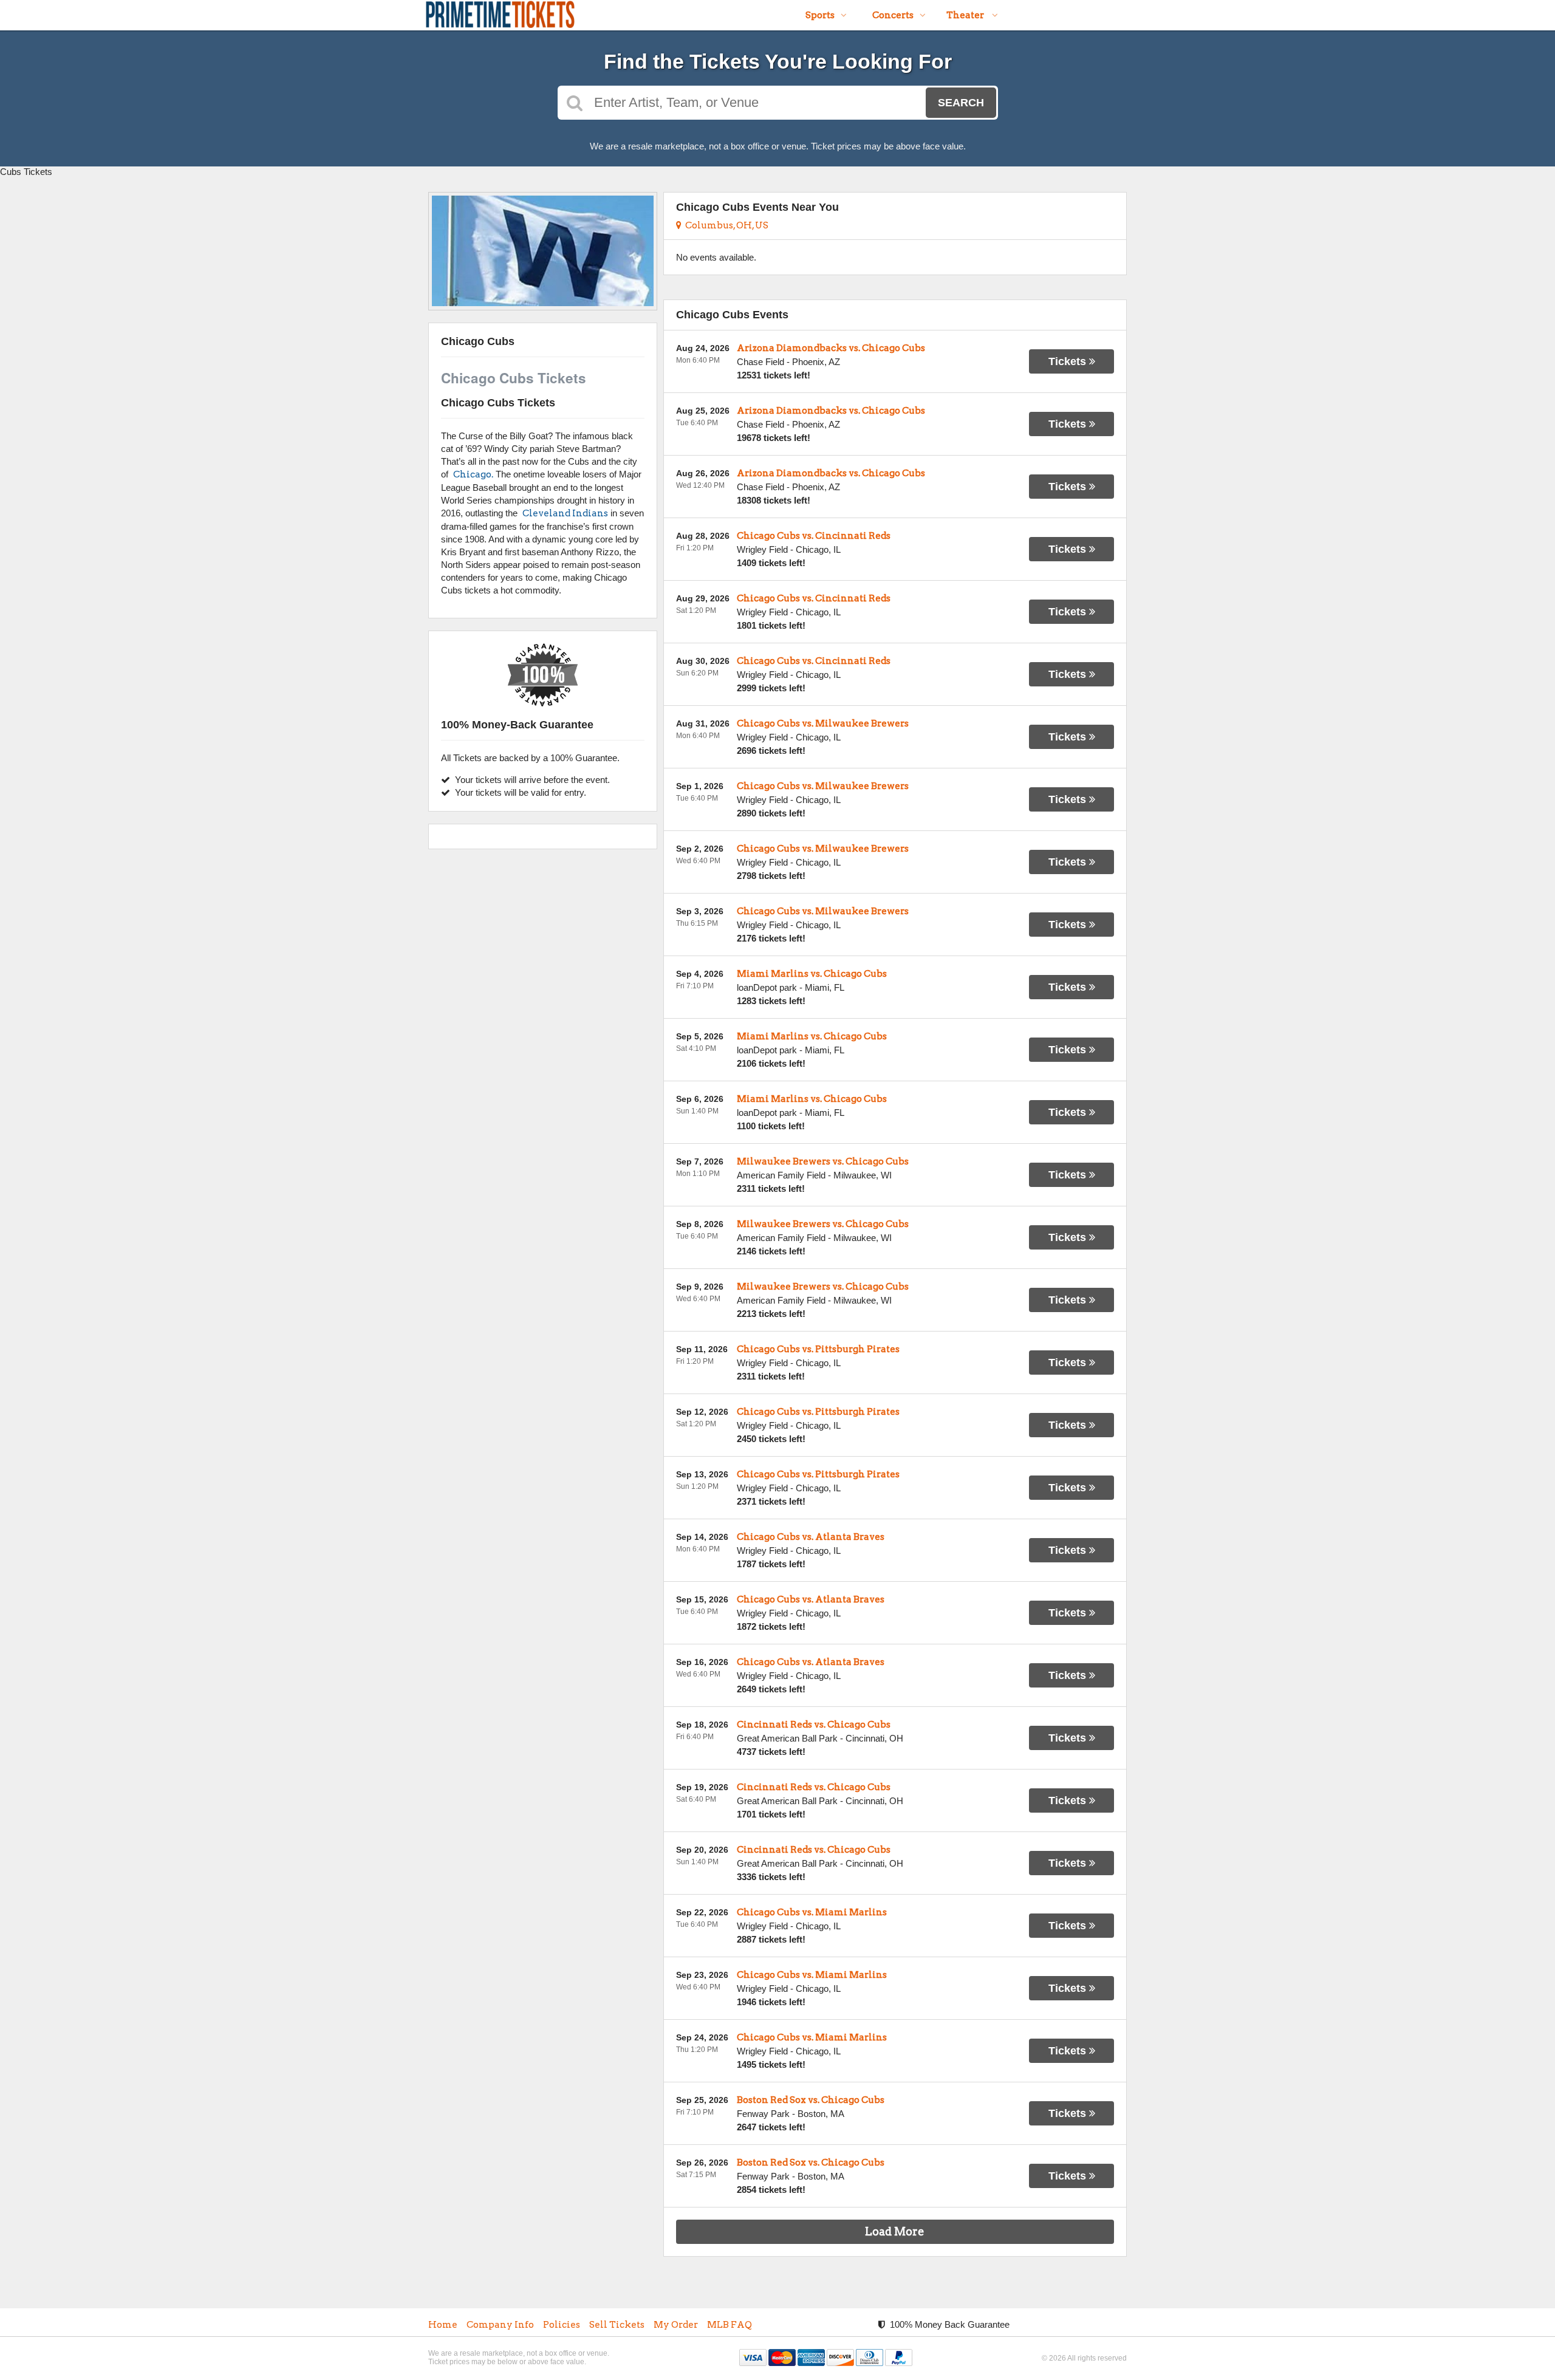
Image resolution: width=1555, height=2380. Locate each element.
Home (443, 2325)
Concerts (893, 15)
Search (961, 103)
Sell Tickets (617, 2325)
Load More (895, 2231)
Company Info (500, 2325)
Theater (966, 15)
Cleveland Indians (565, 513)
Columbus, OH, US (725, 225)
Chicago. (473, 474)
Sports (820, 15)
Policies (562, 2325)
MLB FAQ (730, 2325)
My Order (676, 2325)
